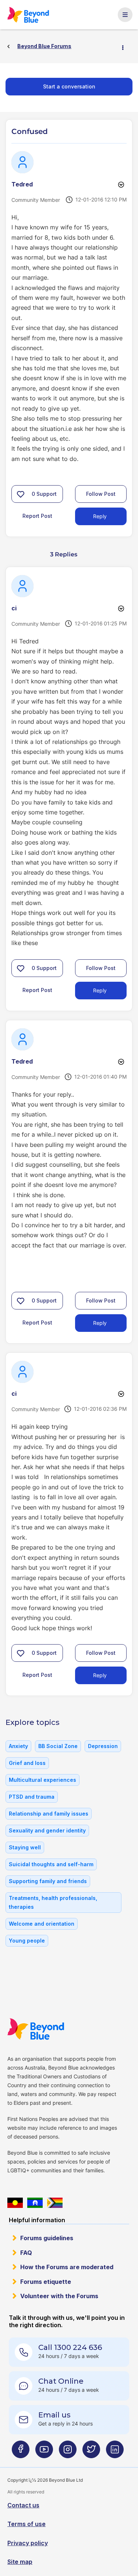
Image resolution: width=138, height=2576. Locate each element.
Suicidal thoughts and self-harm (51, 1864)
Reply (100, 516)
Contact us (23, 2505)
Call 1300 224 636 (70, 2347)
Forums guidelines (47, 2238)
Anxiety (18, 1746)
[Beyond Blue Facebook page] (21, 2452)
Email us (54, 2415)
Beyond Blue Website (36, 2029)
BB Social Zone (58, 1746)
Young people (27, 1941)
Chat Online (61, 2381)
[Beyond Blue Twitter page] (91, 2452)
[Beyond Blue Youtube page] (44, 2452)
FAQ (26, 2253)
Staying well (25, 1847)
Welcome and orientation (42, 1924)
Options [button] (126, 47)
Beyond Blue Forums (28, 15)
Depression (103, 1746)
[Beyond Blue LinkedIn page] (115, 2452)
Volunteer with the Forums (59, 2296)
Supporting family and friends (48, 1881)
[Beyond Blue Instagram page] (68, 2452)
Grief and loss (27, 1763)
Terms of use (26, 2524)
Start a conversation (69, 86)
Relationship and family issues (49, 1814)
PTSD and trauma (32, 1797)
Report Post (37, 516)
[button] (21, 494)
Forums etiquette (46, 2282)
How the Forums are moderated (67, 2267)
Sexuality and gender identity (47, 1830)
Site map (20, 2562)
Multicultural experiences (43, 1780)
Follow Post (101, 494)
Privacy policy (28, 2543)
